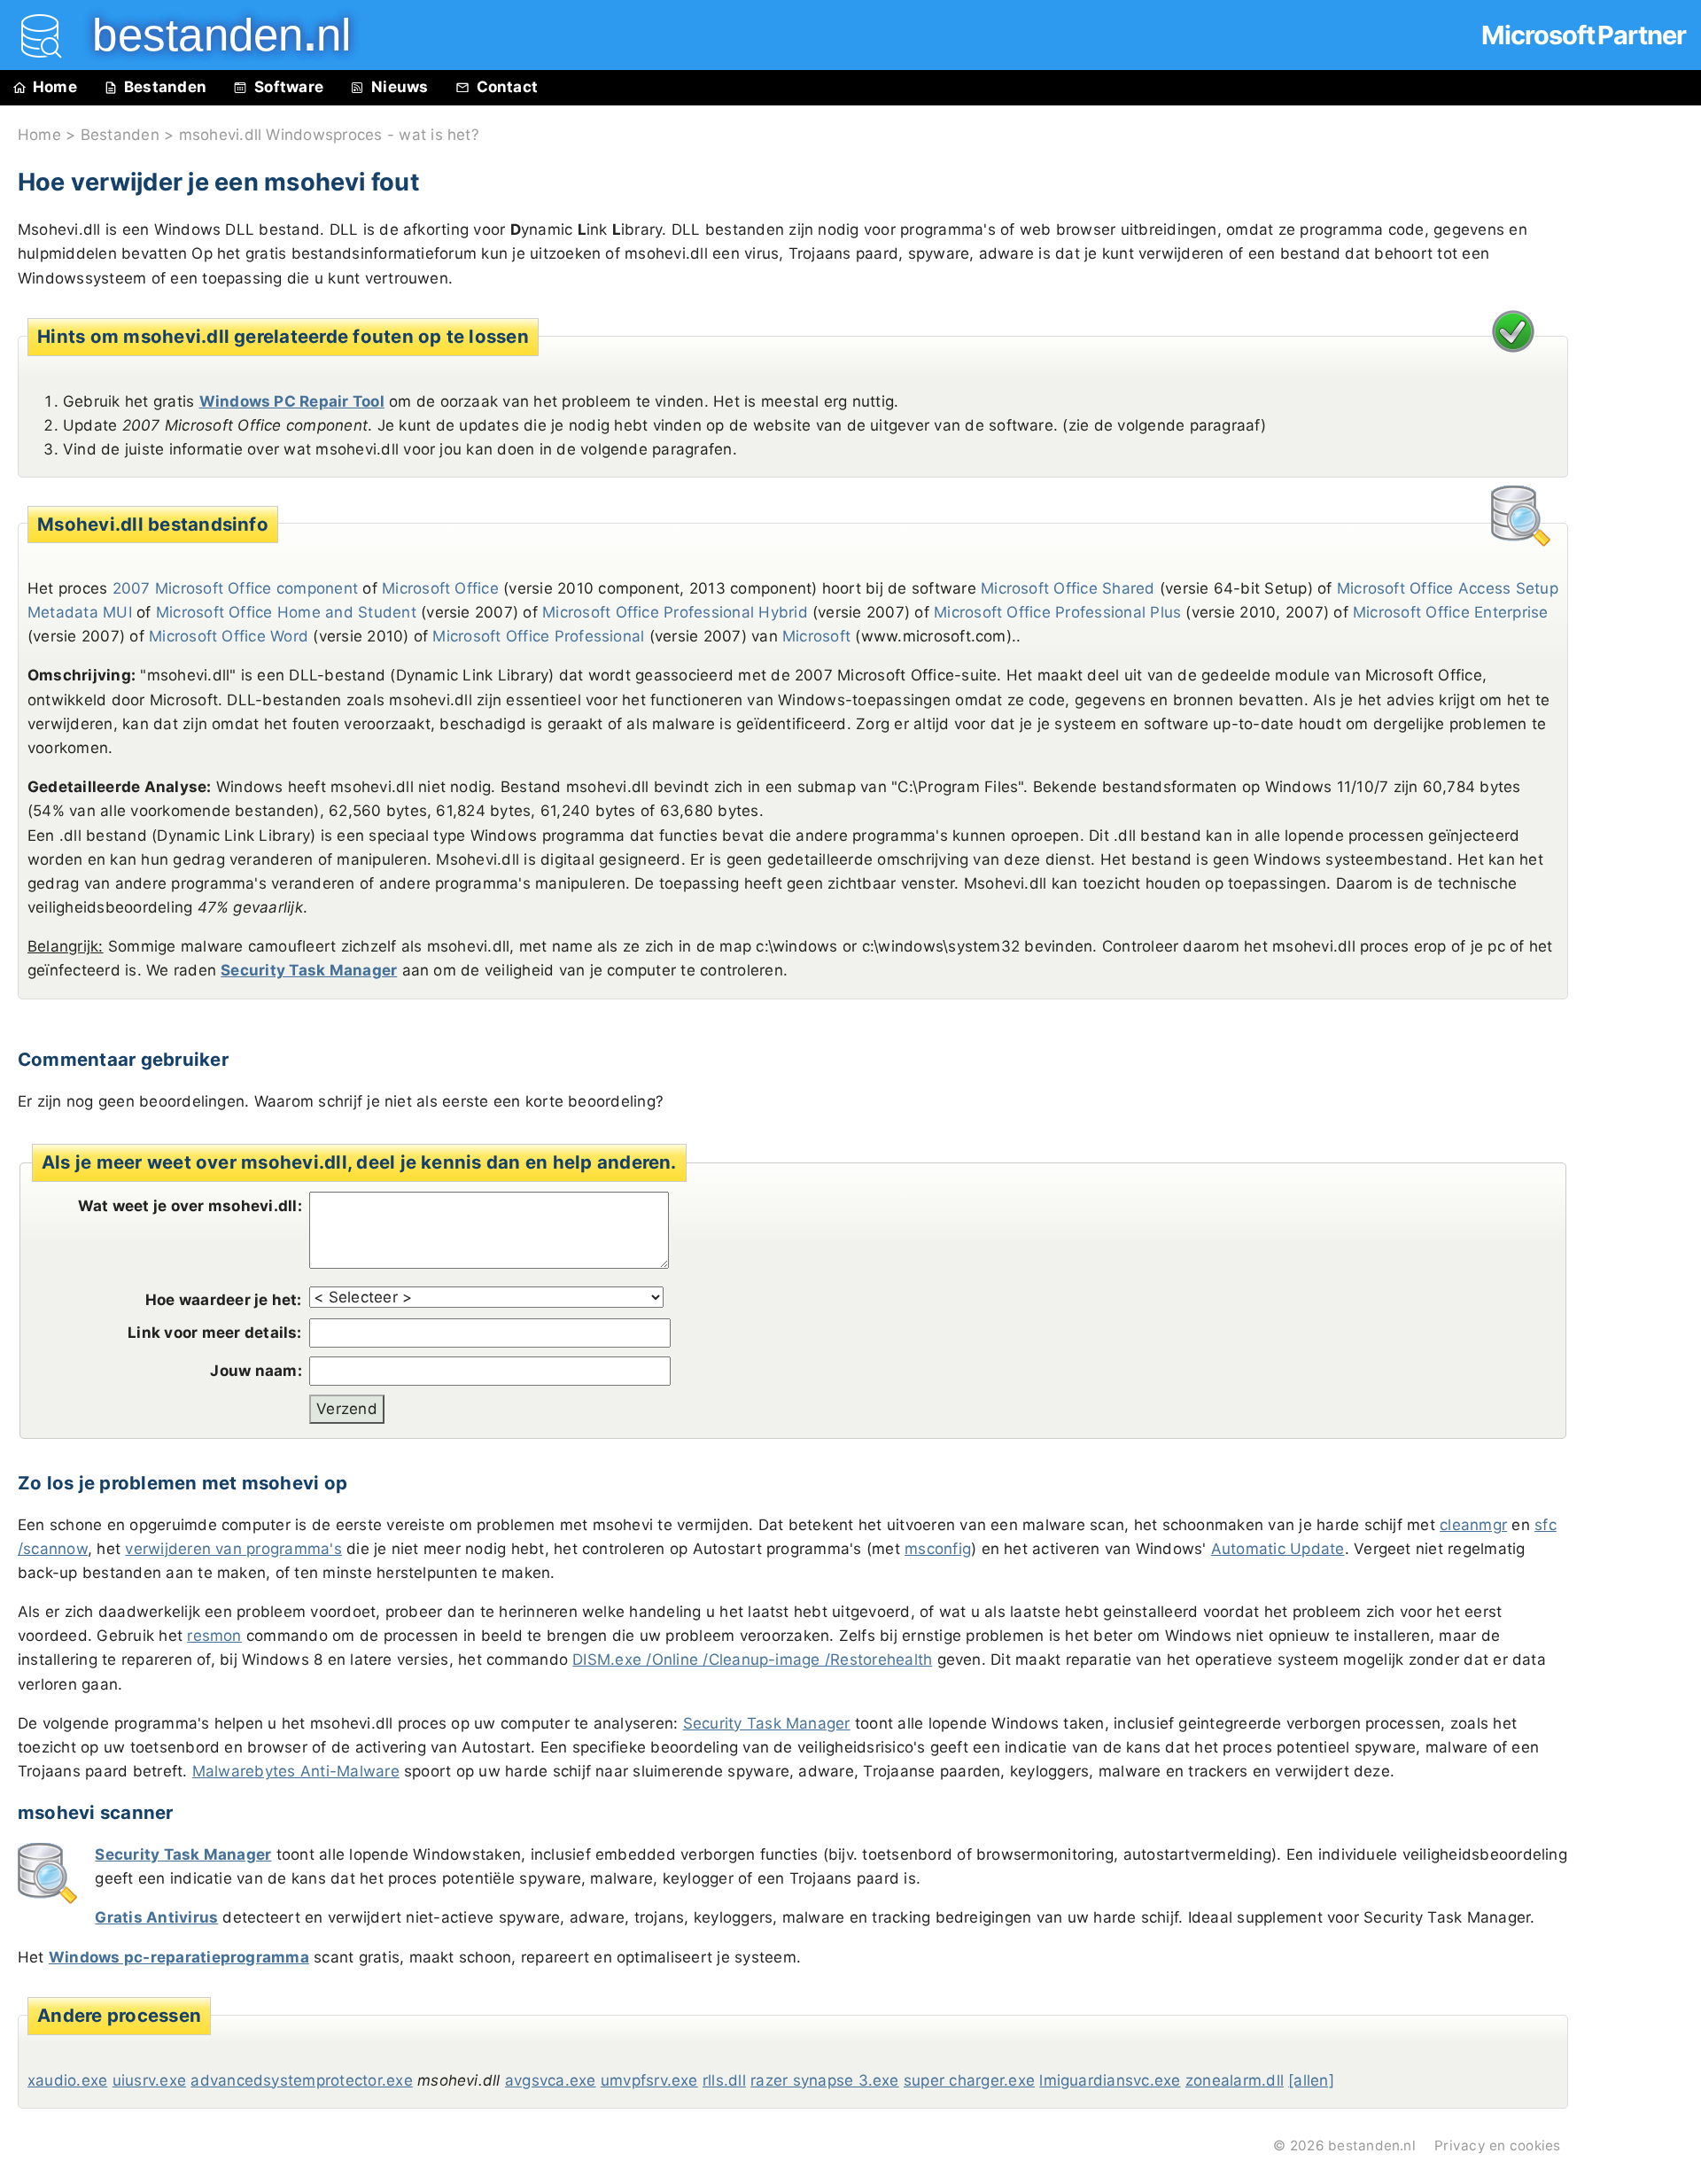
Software (289, 87)
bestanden (209, 35)
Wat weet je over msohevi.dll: (190, 1206)
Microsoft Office (440, 588)
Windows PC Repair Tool (292, 401)
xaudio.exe (67, 2080)
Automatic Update (1278, 1549)
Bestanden (165, 87)
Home (55, 87)
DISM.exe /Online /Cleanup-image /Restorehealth (752, 1659)
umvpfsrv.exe (649, 2080)
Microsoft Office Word (229, 636)
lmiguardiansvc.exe (1110, 2080)
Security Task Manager (309, 970)
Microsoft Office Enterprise (1450, 612)
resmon (214, 1636)
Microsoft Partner (1584, 35)
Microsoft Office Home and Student (286, 612)
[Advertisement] (1639, 507)
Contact (508, 87)
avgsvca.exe (551, 2080)
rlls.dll (724, 2080)
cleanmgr (1473, 1525)
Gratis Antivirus (156, 1917)
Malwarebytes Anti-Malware (296, 1771)
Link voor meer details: (215, 1333)
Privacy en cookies (1497, 2145)
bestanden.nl (1372, 2145)
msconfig (938, 1549)
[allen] (1311, 2080)
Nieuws (400, 87)
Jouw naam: (256, 1371)
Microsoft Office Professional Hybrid (675, 612)
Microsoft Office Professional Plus (1057, 612)
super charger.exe (969, 2080)
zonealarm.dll (1235, 2080)
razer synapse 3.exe (825, 2080)
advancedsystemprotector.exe (301, 2080)
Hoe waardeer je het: (224, 1300)
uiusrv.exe (149, 2080)
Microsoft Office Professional (538, 636)
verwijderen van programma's (233, 1549)
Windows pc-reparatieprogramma (179, 1957)
